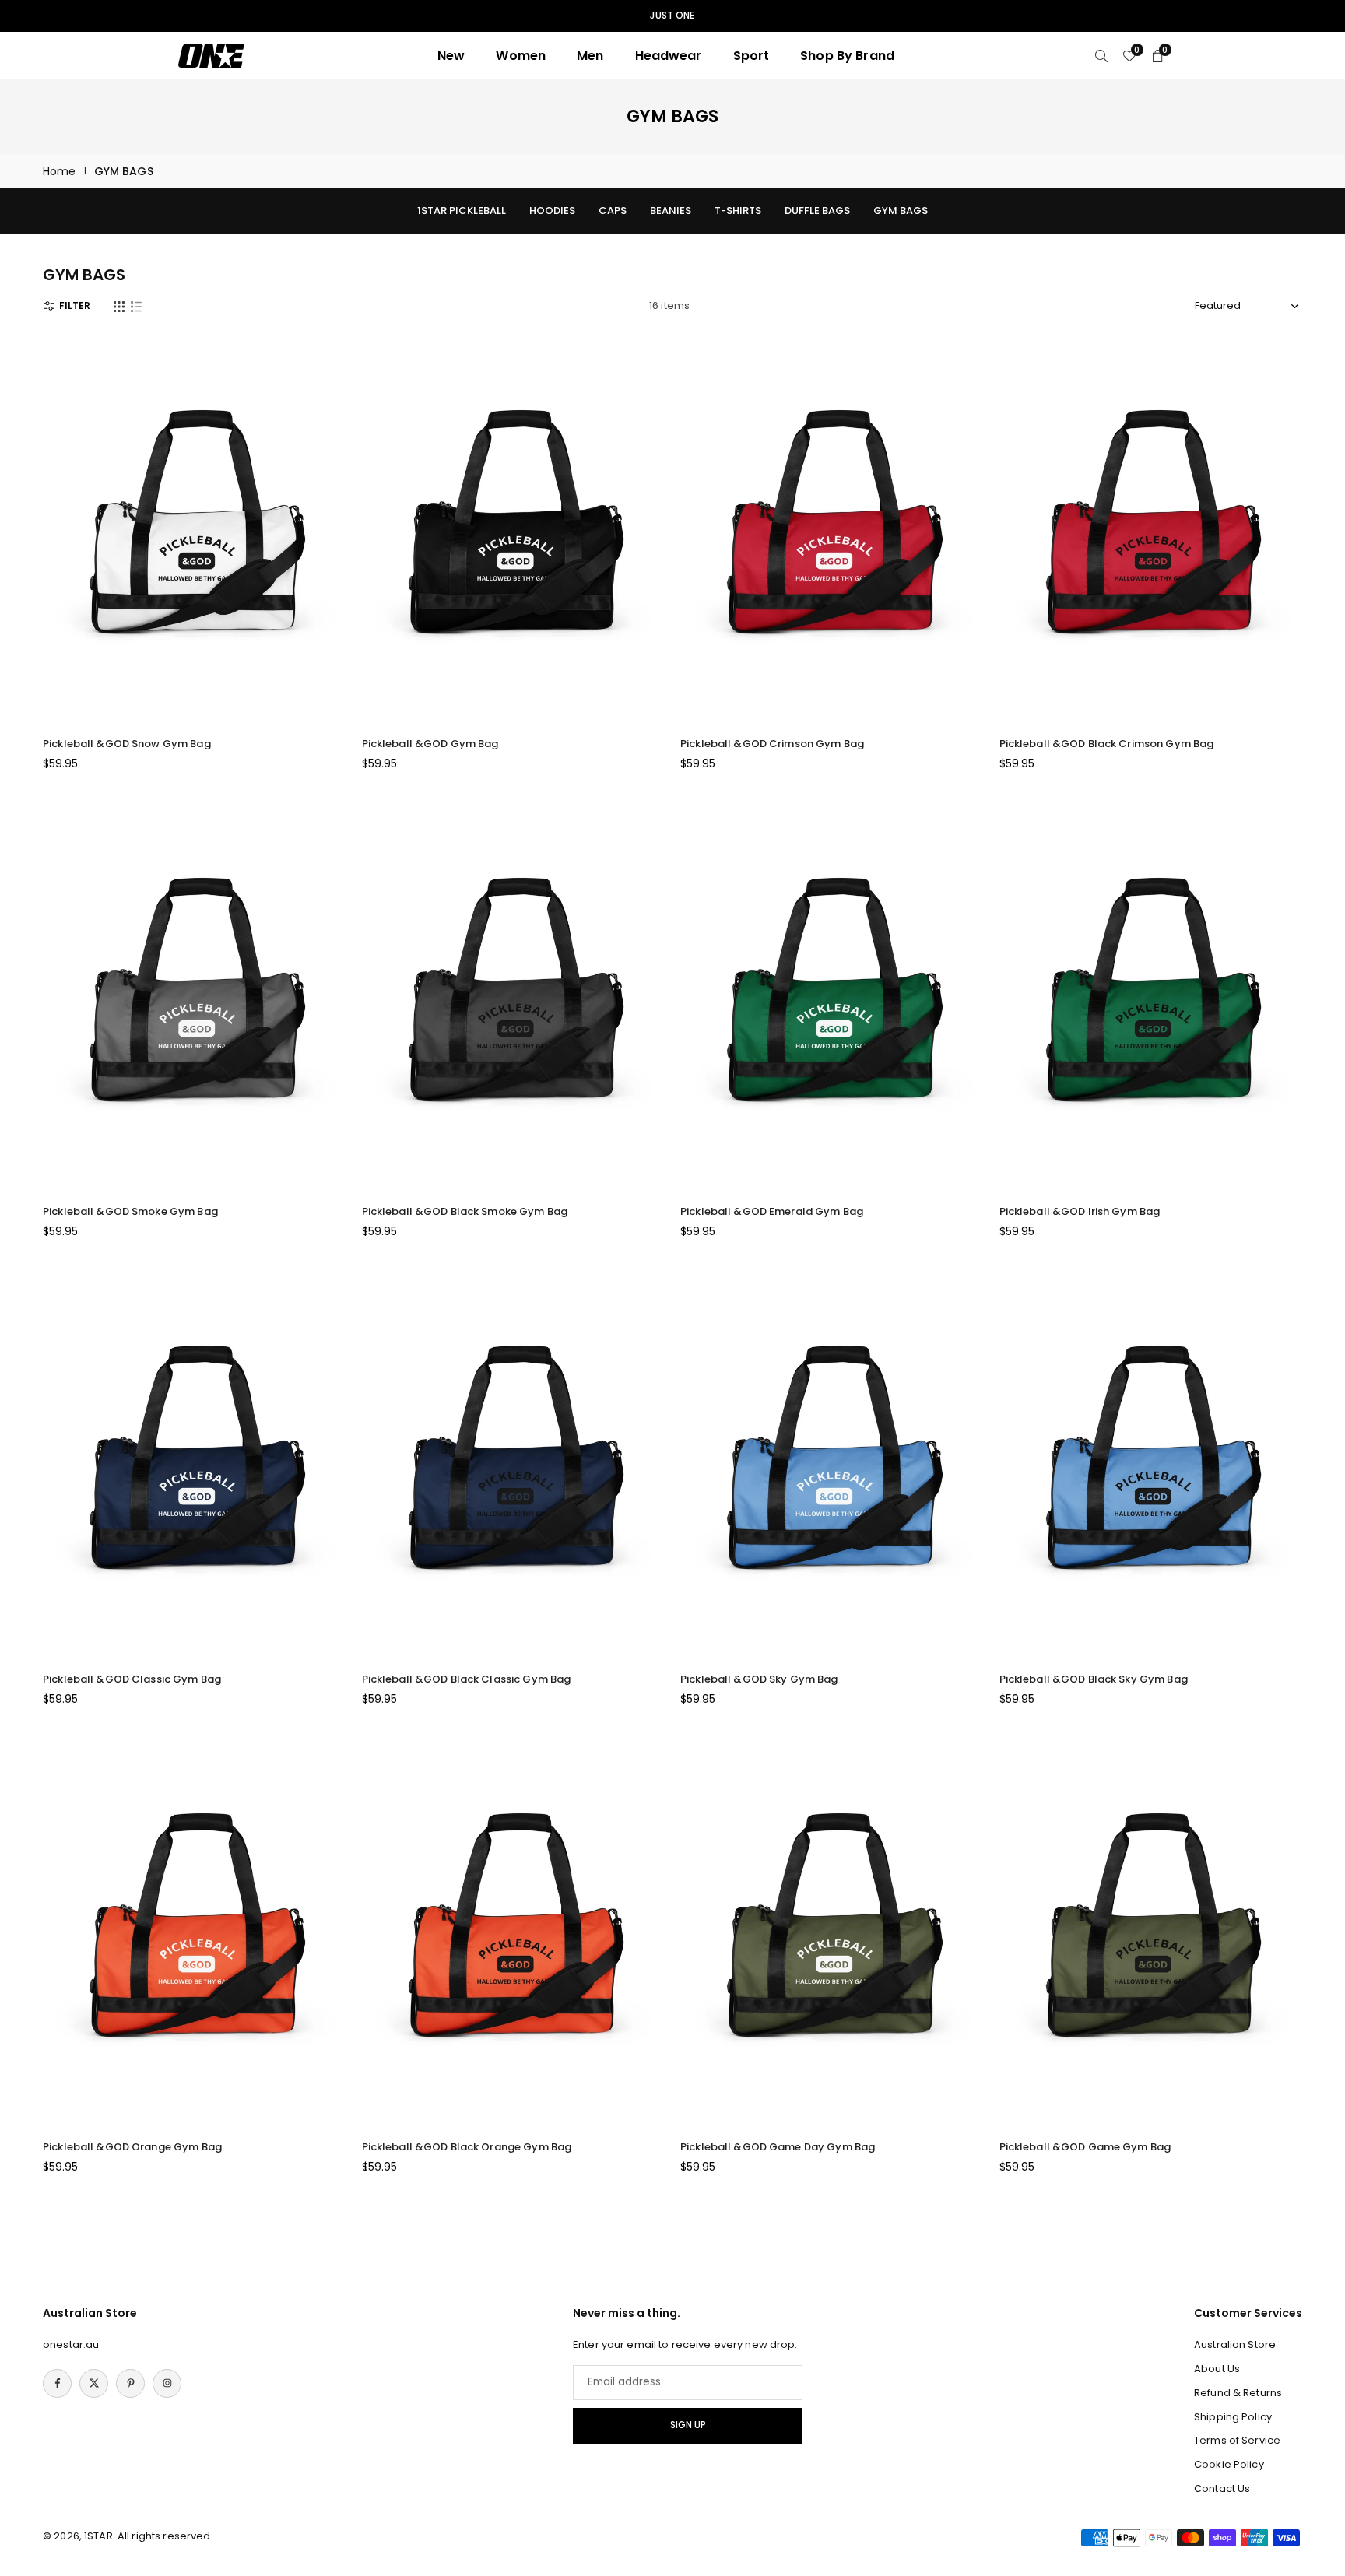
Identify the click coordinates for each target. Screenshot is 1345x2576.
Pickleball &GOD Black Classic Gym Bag (467, 1679)
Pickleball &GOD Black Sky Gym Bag (1094, 1679)
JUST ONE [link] (672, 16)
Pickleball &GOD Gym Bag (430, 744)
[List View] (136, 306)
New (451, 56)
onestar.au (71, 2344)
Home (60, 171)
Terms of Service (1237, 2440)
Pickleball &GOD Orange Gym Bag (132, 2147)
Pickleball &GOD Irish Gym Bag (1080, 1211)
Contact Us (1222, 2488)
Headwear (669, 56)
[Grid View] (119, 306)
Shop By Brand (847, 56)
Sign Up (688, 2425)
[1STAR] (211, 55)
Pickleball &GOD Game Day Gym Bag (778, 2147)
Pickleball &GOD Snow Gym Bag (127, 744)
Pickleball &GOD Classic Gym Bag (132, 1679)
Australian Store (1235, 2344)
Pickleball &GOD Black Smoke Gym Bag (465, 1211)
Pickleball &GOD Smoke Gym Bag (130, 1211)
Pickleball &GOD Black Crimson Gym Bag (1107, 744)
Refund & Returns (1238, 2393)
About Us (1217, 2369)
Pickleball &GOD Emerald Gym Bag (772, 1211)
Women (521, 56)
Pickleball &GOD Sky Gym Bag (759, 1679)
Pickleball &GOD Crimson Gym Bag (772, 744)
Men (590, 56)
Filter (75, 305)
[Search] (1101, 56)
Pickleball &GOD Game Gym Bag (1085, 2147)
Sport (752, 56)
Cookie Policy (1229, 2464)
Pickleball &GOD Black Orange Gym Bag (467, 2147)
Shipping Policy (1233, 2417)
